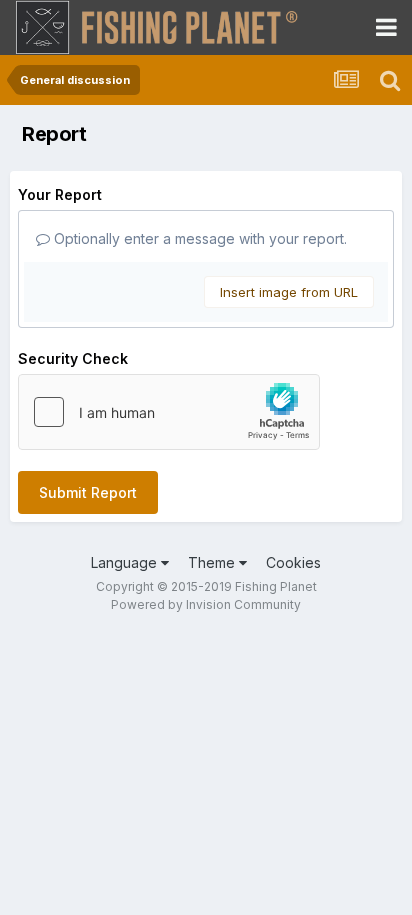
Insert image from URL (289, 292)
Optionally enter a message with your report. (198, 238)
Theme (213, 562)
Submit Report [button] (88, 492)
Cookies (293, 562)
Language (126, 562)
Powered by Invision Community (206, 604)
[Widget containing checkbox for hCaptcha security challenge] (169, 412)
